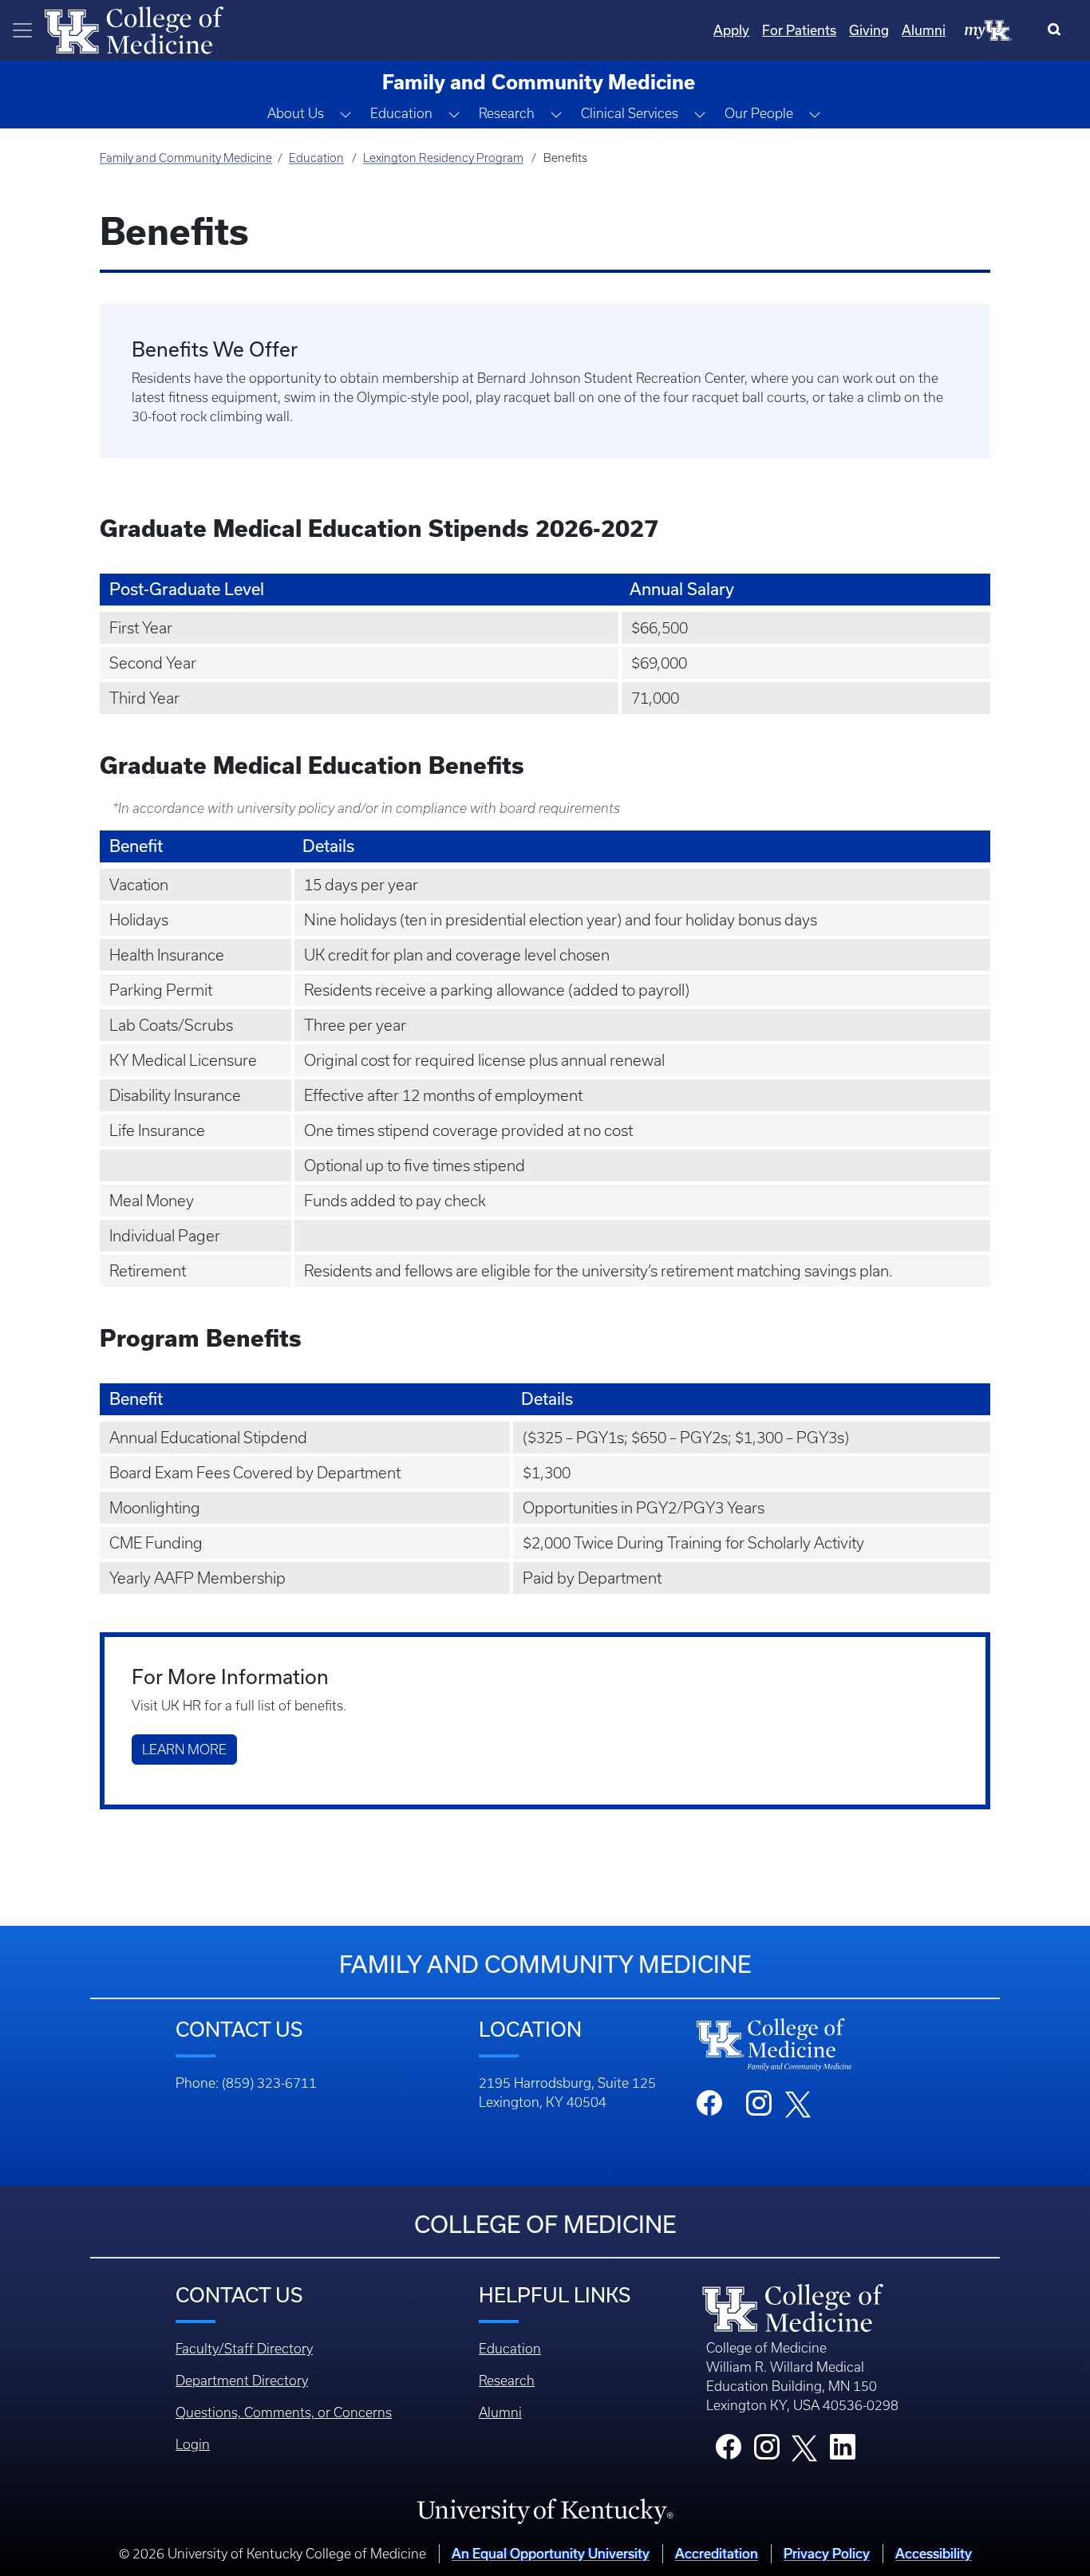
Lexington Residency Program (443, 158)
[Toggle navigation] (22, 30)
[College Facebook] (729, 2452)
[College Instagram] (767, 2452)
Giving (869, 30)
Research (507, 2381)
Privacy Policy (827, 2554)
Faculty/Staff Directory (244, 2349)
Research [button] (507, 113)
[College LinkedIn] (843, 2452)
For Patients (799, 30)
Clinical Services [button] (630, 113)
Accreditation (717, 2554)
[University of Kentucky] (545, 2511)
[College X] (804, 2448)
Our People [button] (759, 113)
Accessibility (934, 2554)
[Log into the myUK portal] (989, 30)
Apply (731, 30)
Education (316, 158)
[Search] (1058, 30)
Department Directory (242, 2381)
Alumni (924, 30)
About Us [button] (296, 113)
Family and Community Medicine (186, 158)
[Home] (134, 29)
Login (193, 2444)
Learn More (184, 1750)
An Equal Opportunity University (551, 2554)
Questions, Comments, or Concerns (284, 2412)
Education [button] (401, 113)
